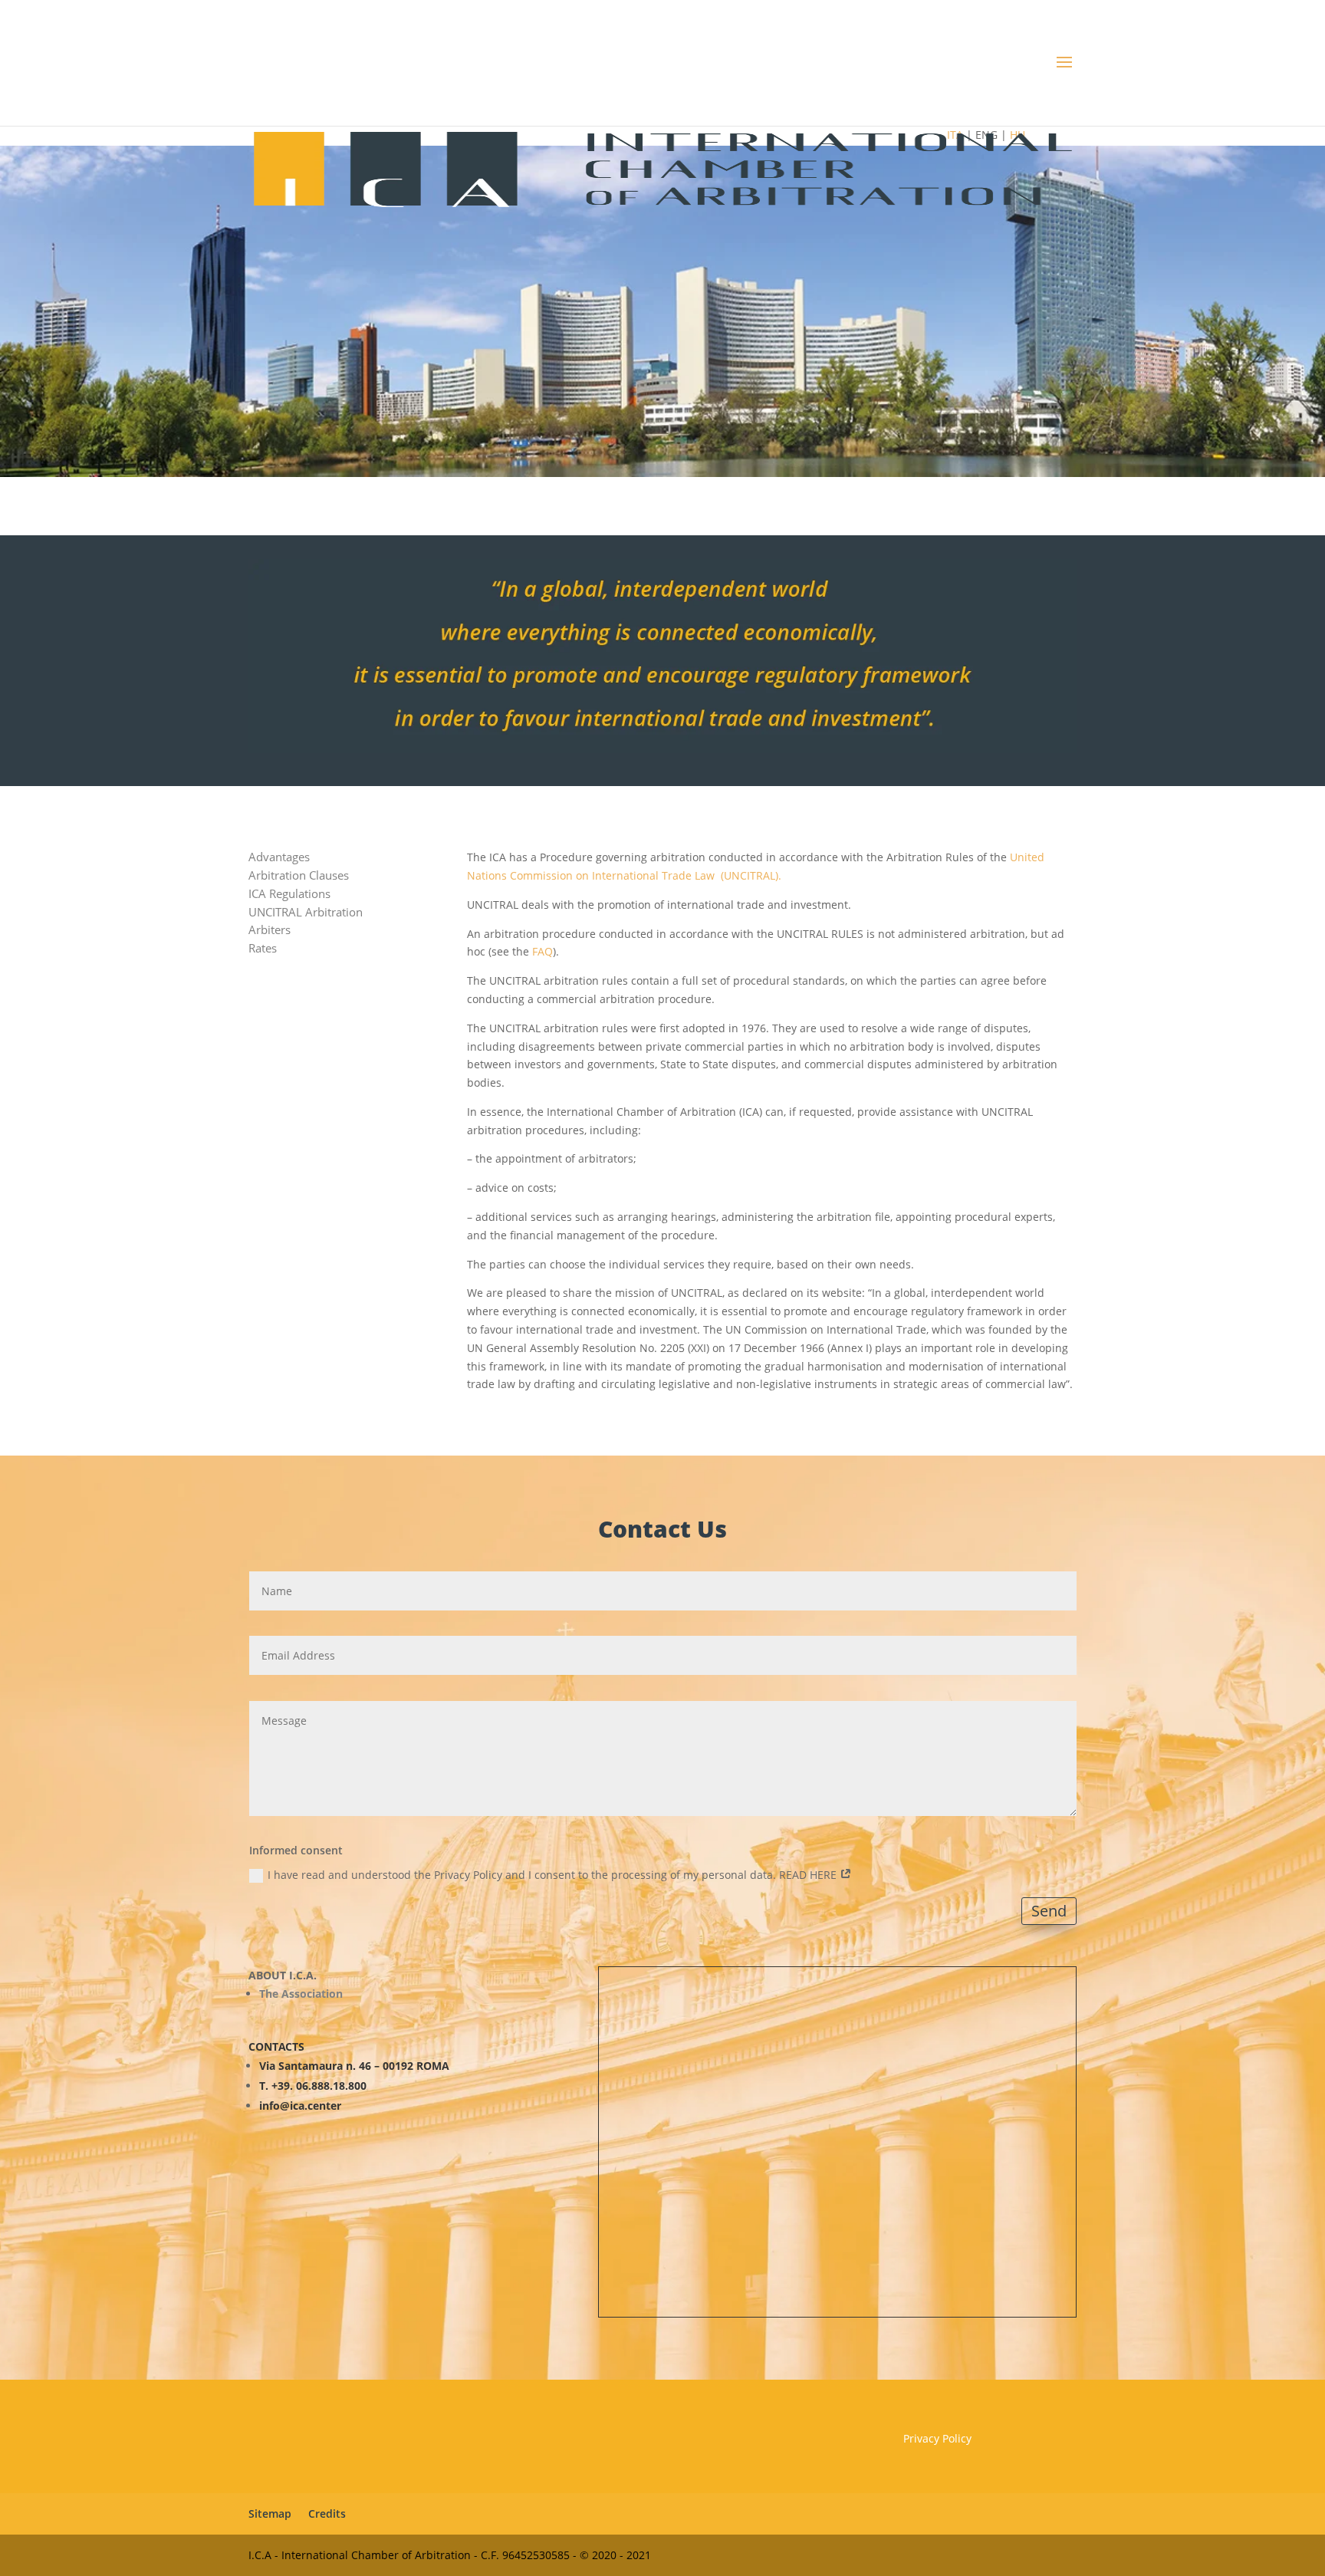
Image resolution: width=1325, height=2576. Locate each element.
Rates (263, 948)
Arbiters (270, 929)
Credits (327, 2513)
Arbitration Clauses (299, 875)
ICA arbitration (660, 509)
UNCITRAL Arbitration (306, 912)
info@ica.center (300, 2106)
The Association (301, 1994)
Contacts (817, 509)
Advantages (279, 857)
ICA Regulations (289, 893)
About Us (545, 509)
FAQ (756, 509)
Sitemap (270, 2513)
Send (1049, 1911)
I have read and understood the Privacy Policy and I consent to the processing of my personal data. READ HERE (554, 1875)
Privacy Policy (937, 2438)
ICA (487, 509)
